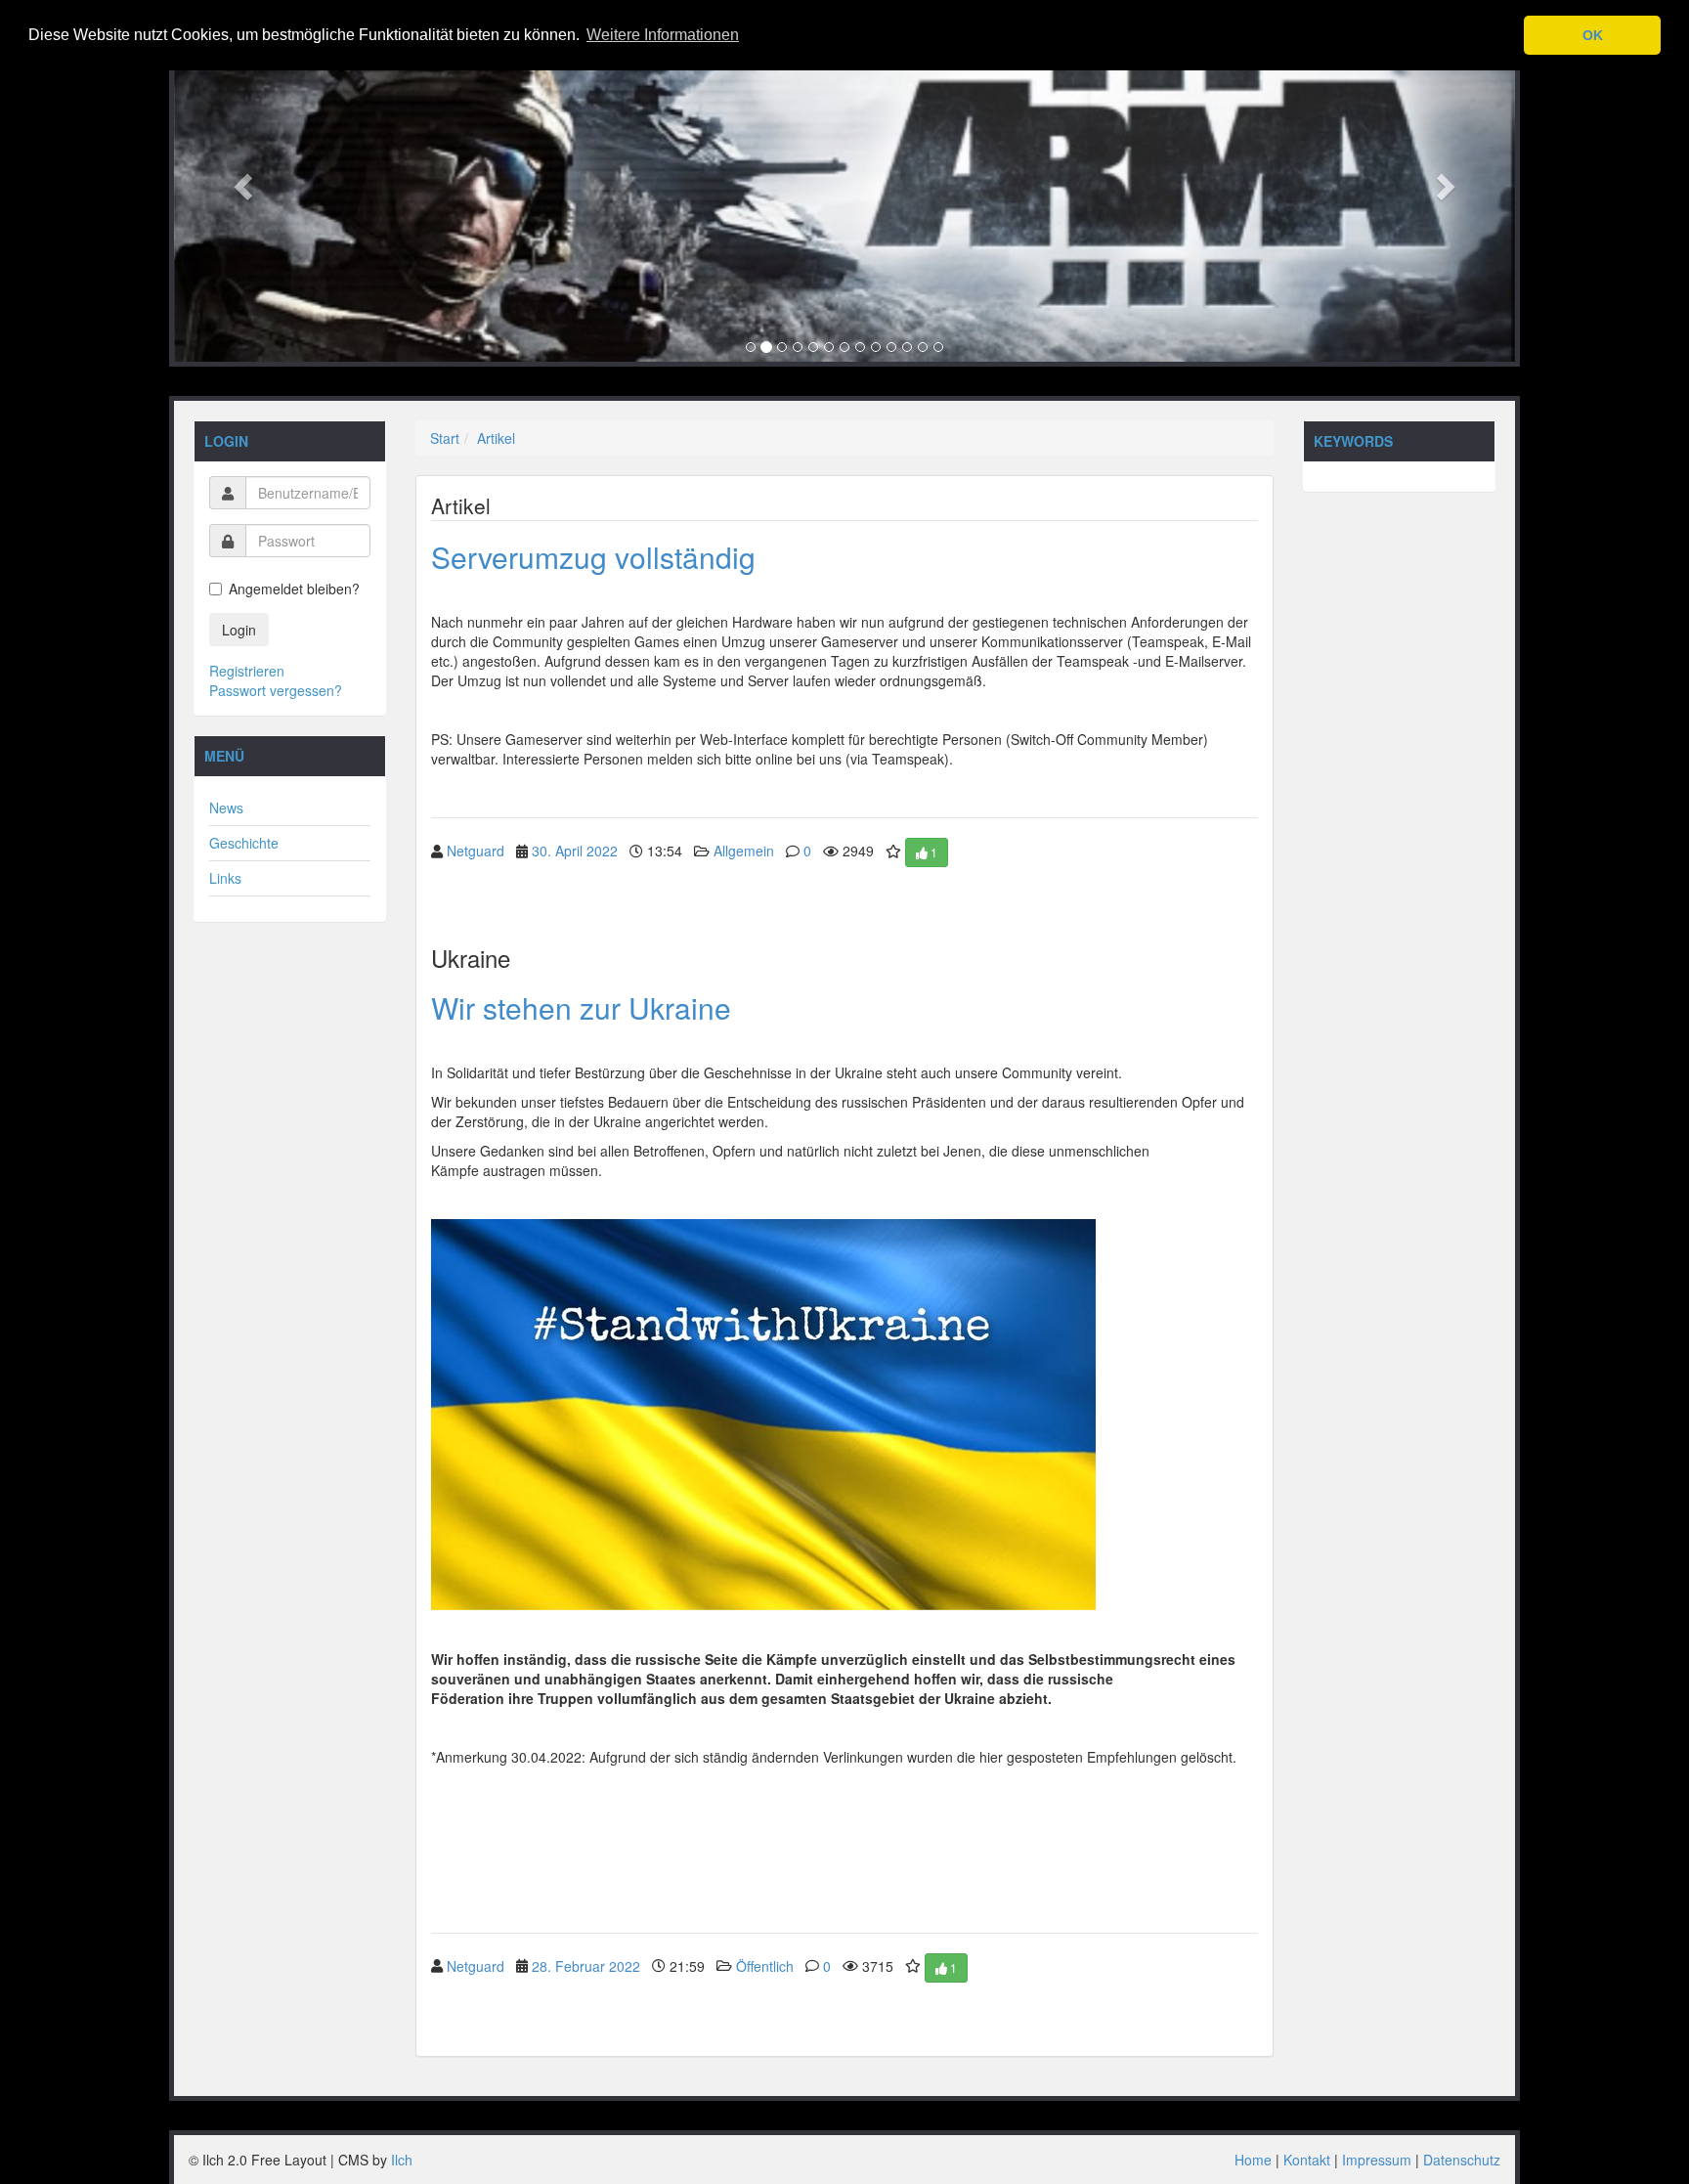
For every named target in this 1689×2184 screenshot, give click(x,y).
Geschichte (244, 843)
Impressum (1377, 2160)
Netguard (476, 851)
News (226, 808)
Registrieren (247, 671)
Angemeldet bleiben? (294, 589)
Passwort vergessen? (276, 690)
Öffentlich (765, 1965)
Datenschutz (1462, 2160)
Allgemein (744, 851)
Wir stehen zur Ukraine (581, 1007)
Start (445, 438)
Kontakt (1307, 2160)
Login (239, 630)
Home (1253, 2160)
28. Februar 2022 (586, 1965)
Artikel (496, 438)
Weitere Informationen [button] (663, 35)
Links (225, 878)
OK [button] (1593, 35)
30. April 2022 (575, 851)
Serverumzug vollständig (593, 557)
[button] (241, 181)
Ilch (402, 2160)
